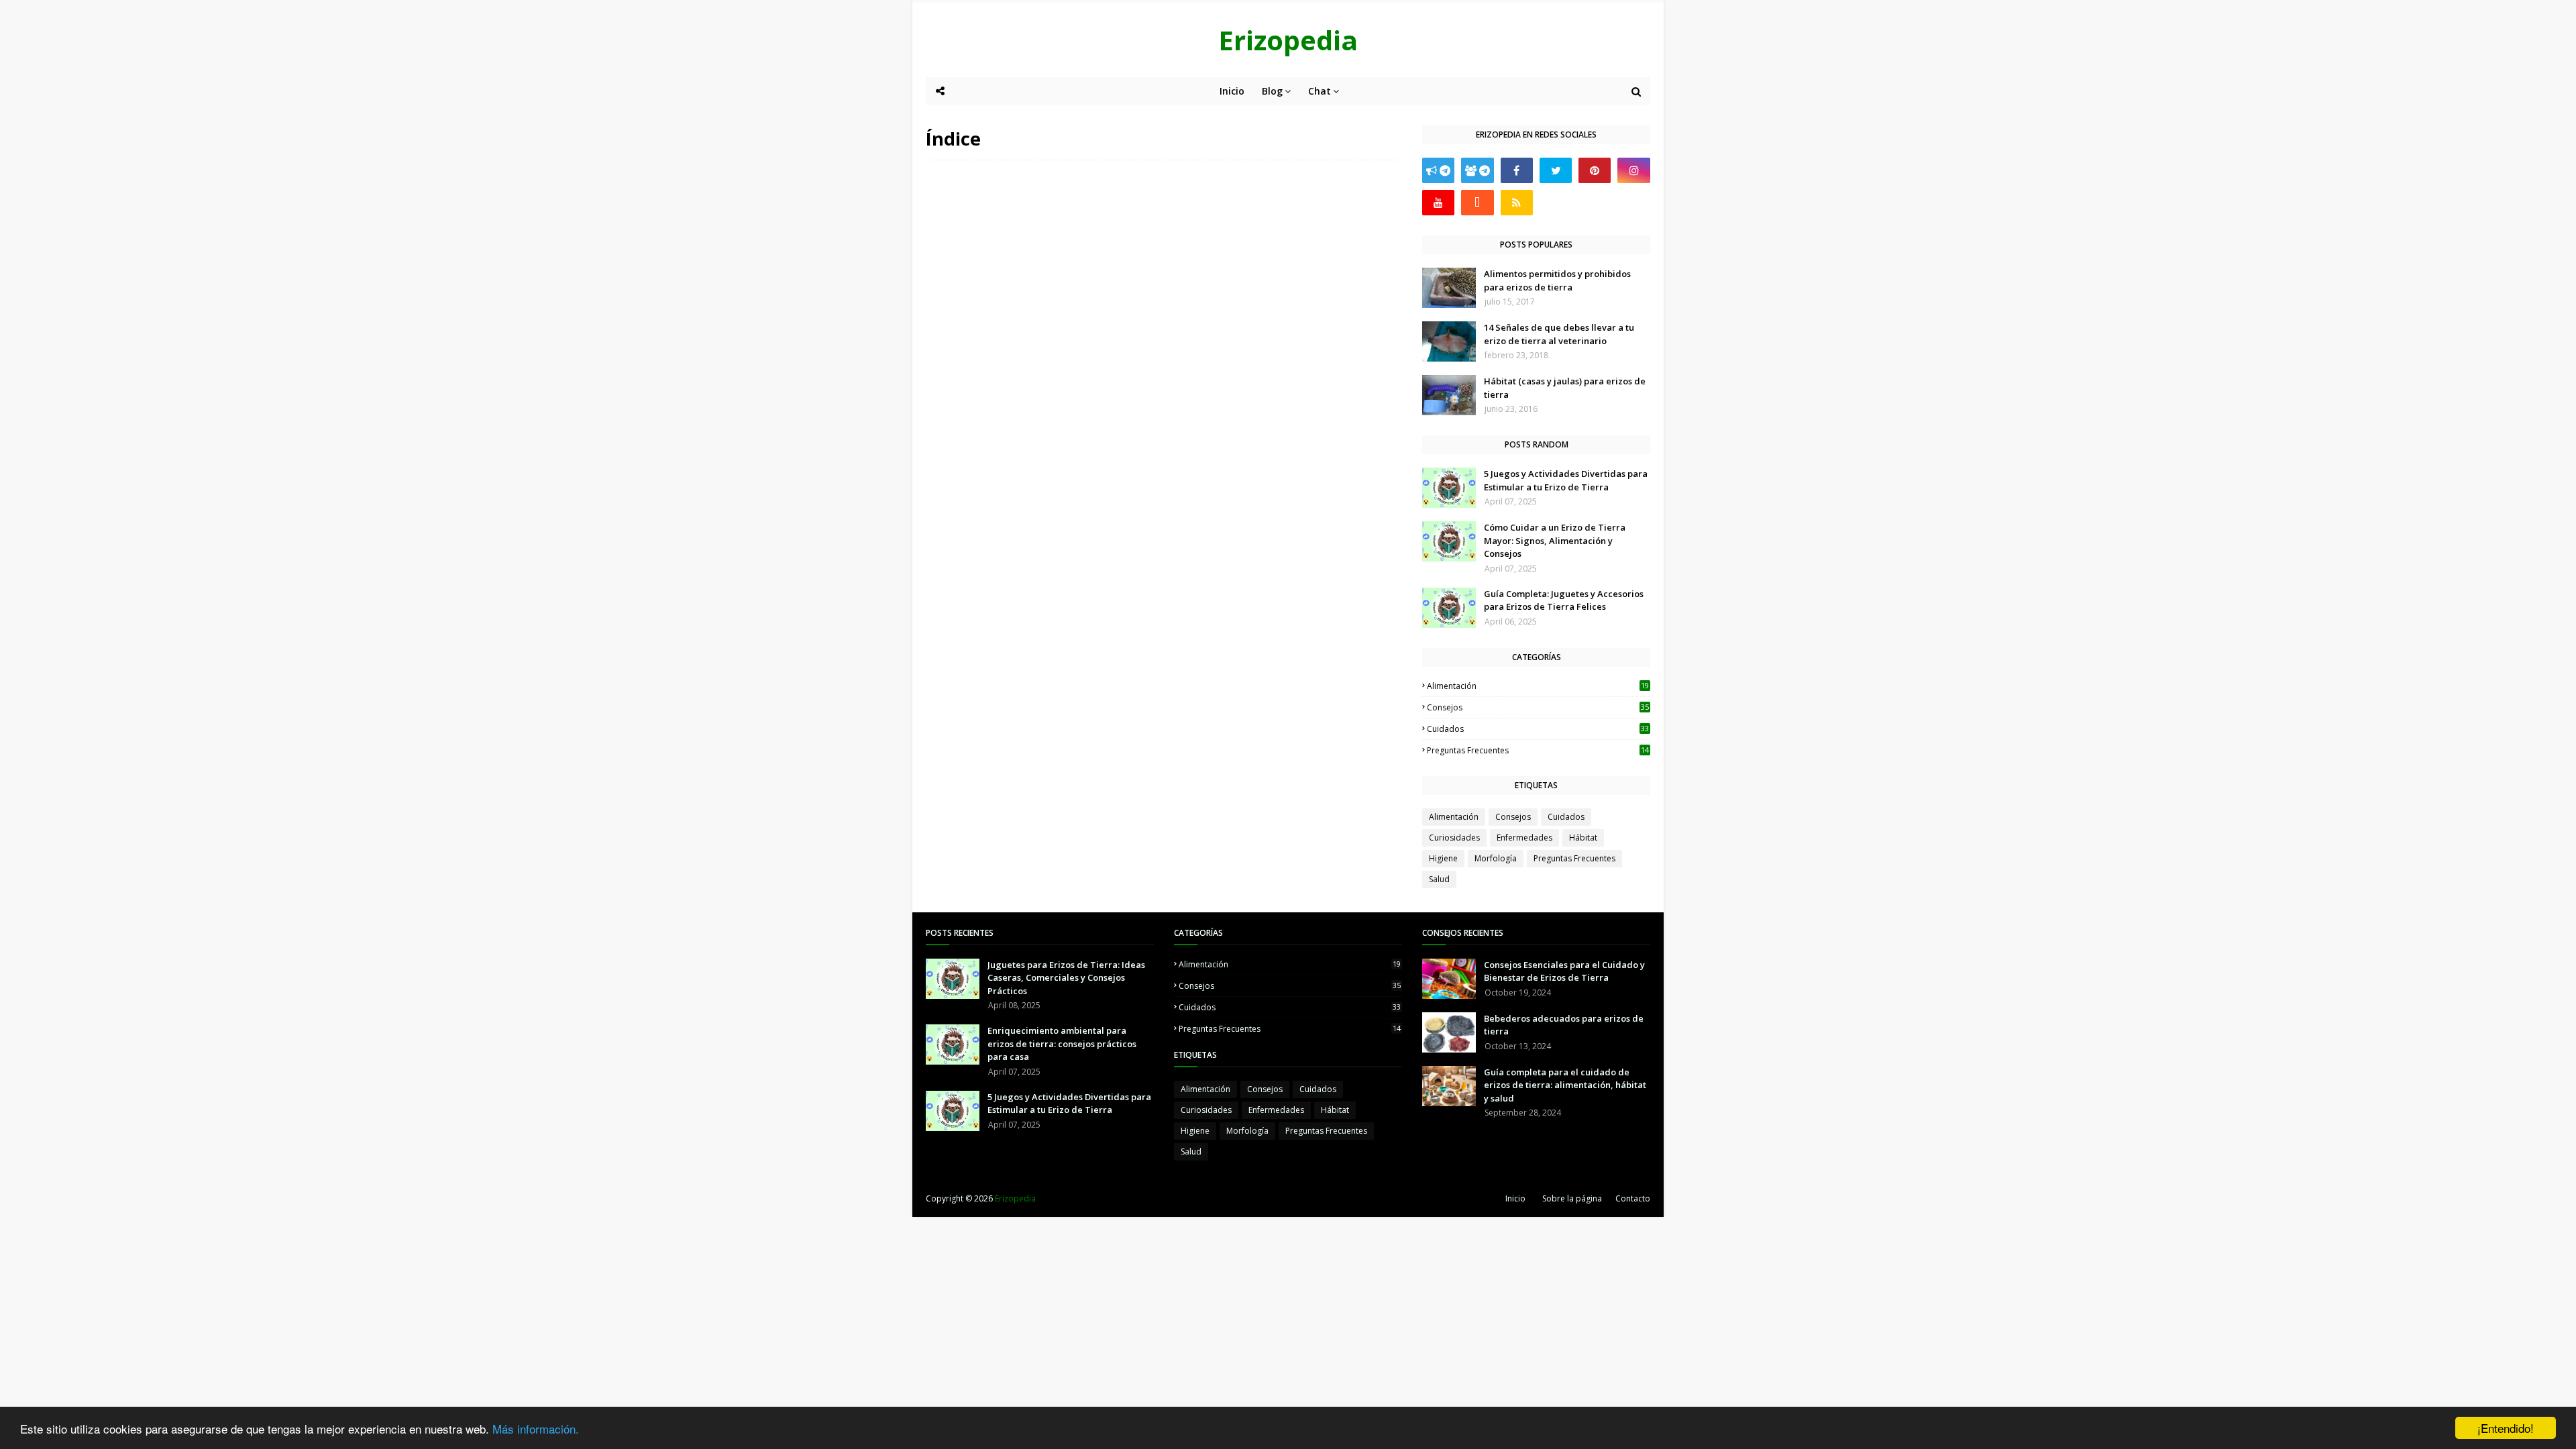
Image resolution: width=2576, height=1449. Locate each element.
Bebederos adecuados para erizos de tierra (1564, 1025)
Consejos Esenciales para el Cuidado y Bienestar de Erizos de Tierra (1564, 971)
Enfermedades (1524, 838)
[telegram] (1438, 170)
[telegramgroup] (1477, 170)
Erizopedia (1288, 40)
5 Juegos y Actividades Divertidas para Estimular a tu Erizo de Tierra (1566, 480)
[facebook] (1517, 170)
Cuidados (1538, 729)
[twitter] (1556, 170)
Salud (1439, 879)
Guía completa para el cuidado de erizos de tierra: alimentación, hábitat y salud (1565, 1085)
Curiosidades (1454, 838)
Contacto (1633, 1198)
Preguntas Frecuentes (1538, 750)
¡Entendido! (2506, 1428)
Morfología (1496, 858)
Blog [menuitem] (1272, 91)
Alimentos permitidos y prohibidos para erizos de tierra (1557, 280)
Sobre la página (1572, 1198)
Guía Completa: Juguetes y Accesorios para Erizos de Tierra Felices (1564, 600)
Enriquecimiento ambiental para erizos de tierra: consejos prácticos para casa (1062, 1043)
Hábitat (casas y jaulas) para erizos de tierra (1565, 388)
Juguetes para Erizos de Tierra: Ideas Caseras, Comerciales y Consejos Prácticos (1066, 978)
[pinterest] (1595, 170)
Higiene (1443, 858)
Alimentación (1538, 686)
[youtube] (1438, 203)
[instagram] (1633, 170)
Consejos (1538, 707)
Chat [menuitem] (1320, 91)
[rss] (1517, 203)
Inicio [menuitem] (1232, 91)
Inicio (1515, 1198)
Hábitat (1583, 838)
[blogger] (1477, 203)
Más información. (536, 1429)
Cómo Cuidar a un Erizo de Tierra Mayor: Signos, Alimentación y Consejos (1555, 540)
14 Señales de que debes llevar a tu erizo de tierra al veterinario (1559, 334)
